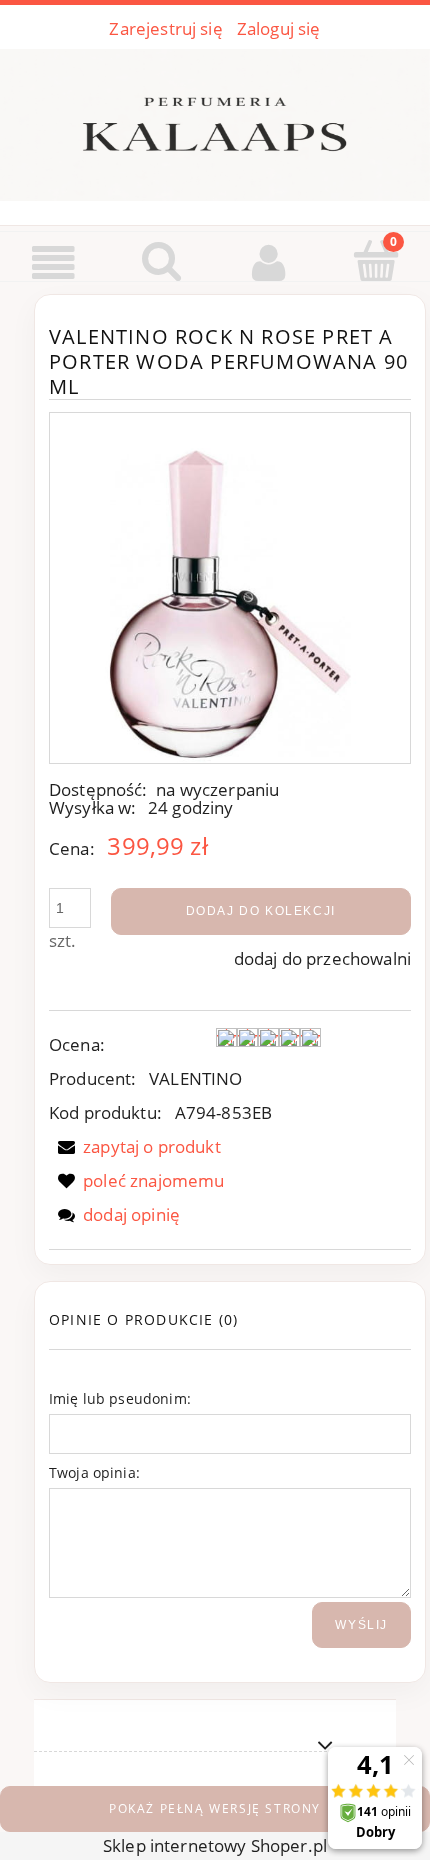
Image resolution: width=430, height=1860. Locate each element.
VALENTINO (195, 1078)
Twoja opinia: (94, 1472)
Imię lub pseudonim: (120, 1398)
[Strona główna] (215, 121)
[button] (54, 263)
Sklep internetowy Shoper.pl (215, 1845)
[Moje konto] (269, 262)
